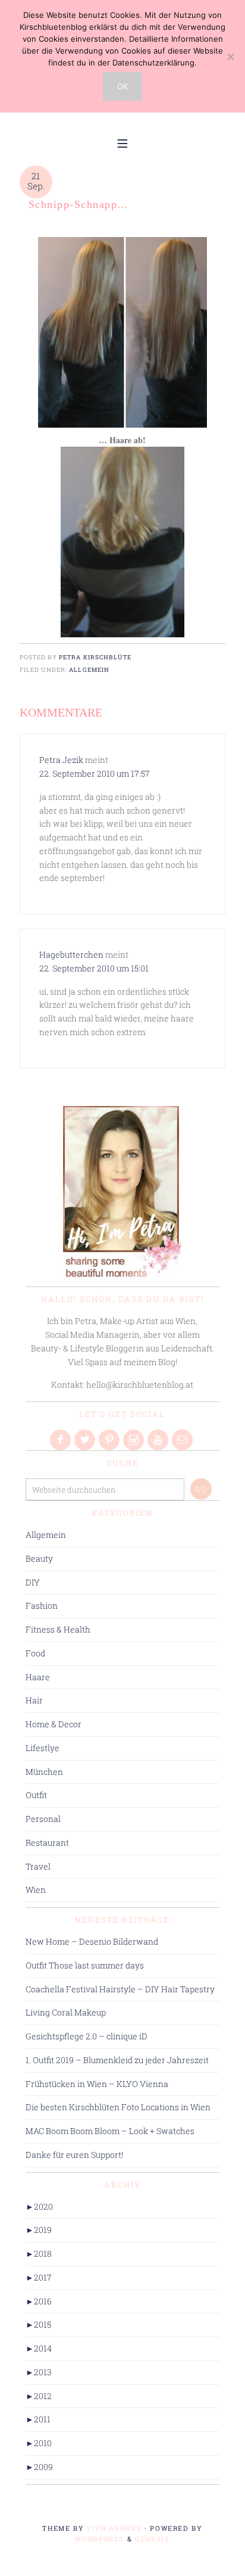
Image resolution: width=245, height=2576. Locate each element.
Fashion (42, 1605)
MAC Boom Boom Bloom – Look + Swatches (110, 2131)
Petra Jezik (61, 760)
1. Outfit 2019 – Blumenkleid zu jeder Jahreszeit (117, 2060)
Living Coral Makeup (66, 2012)
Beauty (39, 1558)
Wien (36, 1890)
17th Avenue (114, 2528)
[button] (122, 142)
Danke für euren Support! (74, 2155)
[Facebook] (61, 1440)
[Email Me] (183, 1440)
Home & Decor (54, 1724)
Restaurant (47, 1843)
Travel (38, 1866)
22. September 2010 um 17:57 (95, 773)
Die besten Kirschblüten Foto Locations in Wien (118, 2107)
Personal (43, 1819)
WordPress (100, 2539)
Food (35, 1653)
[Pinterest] (110, 1440)
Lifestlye (43, 1748)
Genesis (153, 2539)
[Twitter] (86, 1440)
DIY (33, 1582)
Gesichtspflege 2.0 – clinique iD (87, 2036)
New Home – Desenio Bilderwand (92, 1941)
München (44, 1772)
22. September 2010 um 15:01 (94, 968)
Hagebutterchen (71, 954)
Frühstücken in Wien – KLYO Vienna (97, 2084)
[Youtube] (159, 1440)
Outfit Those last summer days (85, 1965)
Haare (38, 1677)
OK (122, 86)
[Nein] (230, 57)
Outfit (36, 1795)
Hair (34, 1700)
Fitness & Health (58, 1629)
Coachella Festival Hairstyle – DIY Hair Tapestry (120, 1989)
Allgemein (89, 669)
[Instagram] (134, 1440)
